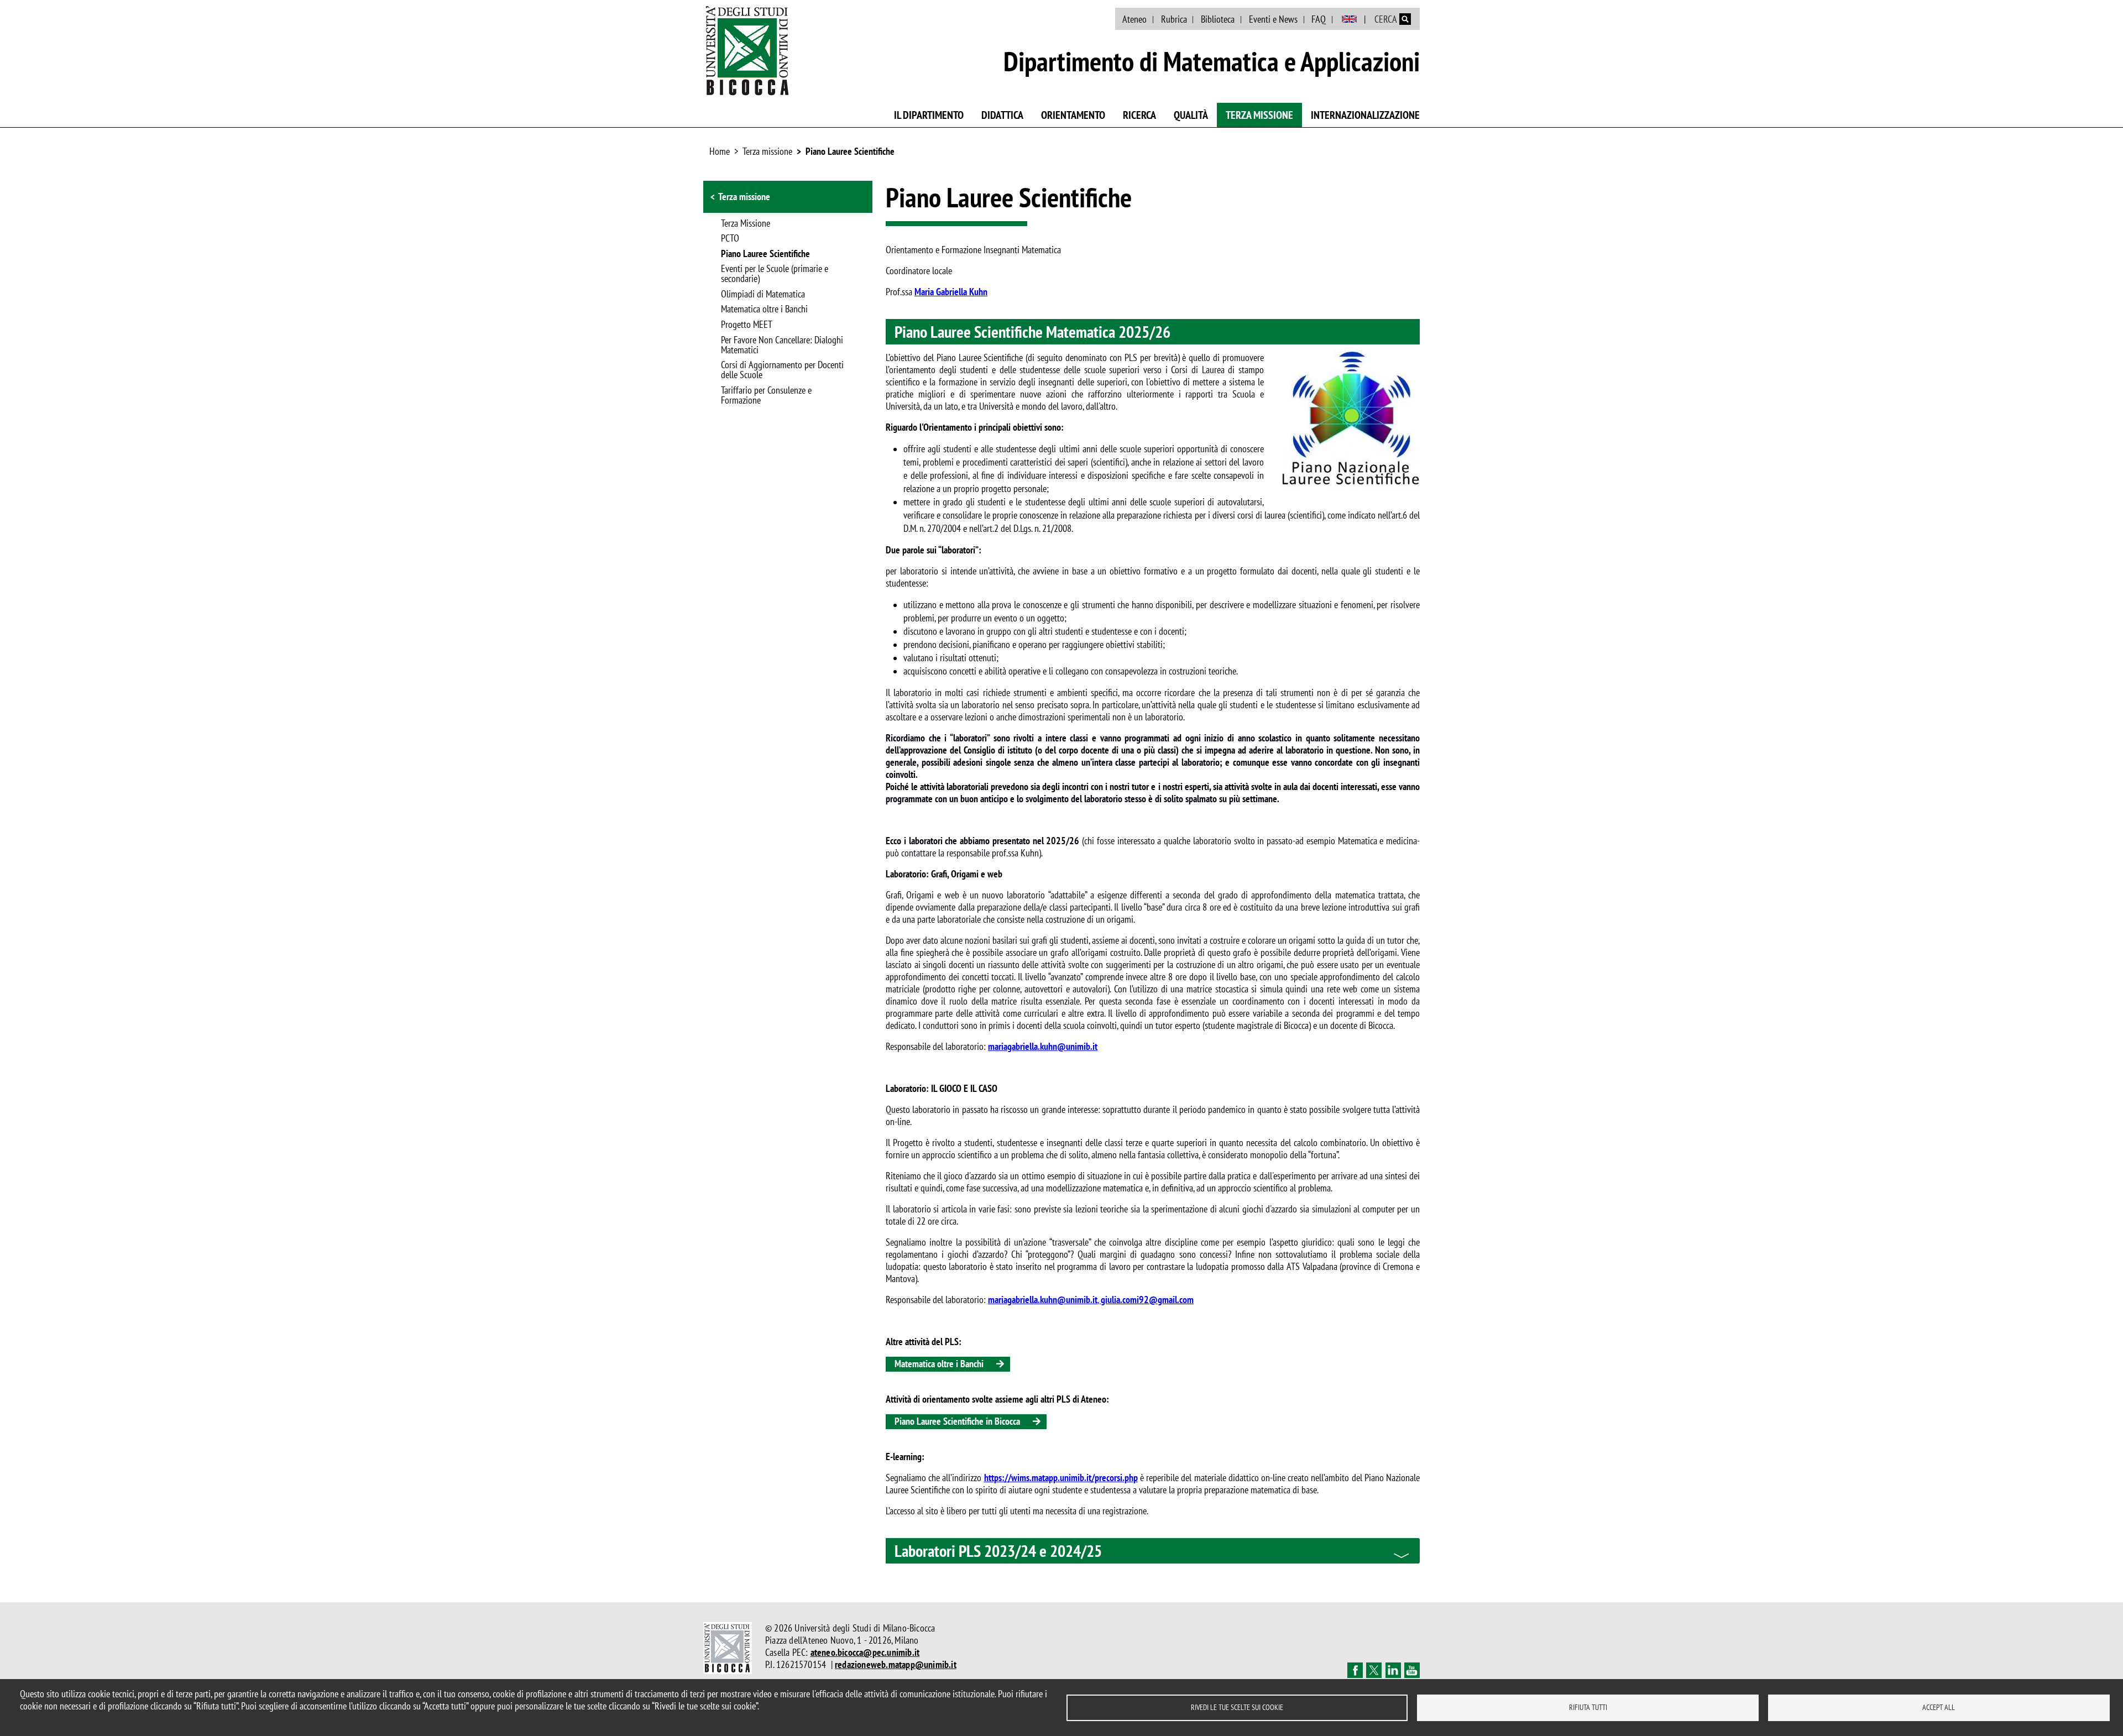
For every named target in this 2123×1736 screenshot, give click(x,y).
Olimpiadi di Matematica (763, 295)
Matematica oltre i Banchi (764, 310)
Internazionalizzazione (1365, 115)
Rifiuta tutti (1588, 1707)
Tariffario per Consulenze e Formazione (766, 396)
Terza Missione (746, 224)
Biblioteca (1218, 19)
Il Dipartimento (929, 115)
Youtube (1412, 1670)
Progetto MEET (747, 325)
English (1349, 19)
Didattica (1002, 115)
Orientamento (1073, 115)
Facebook (1355, 1670)
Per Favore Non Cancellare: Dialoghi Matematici (782, 346)
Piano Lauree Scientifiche (850, 151)
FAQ (1319, 19)
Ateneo (1134, 19)
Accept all (1939, 1707)
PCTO (730, 239)
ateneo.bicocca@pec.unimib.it (865, 1652)
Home (720, 151)
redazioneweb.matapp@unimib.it (896, 1664)
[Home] (747, 50)
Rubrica (1174, 19)
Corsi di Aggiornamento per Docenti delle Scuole (782, 370)
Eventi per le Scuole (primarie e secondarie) (775, 274)
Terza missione (1259, 115)
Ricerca (1139, 115)
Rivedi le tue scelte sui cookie (1237, 1707)
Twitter (1374, 1670)
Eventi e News (1273, 19)
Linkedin (1393, 1670)
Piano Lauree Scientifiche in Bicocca (957, 1421)
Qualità (1191, 115)
